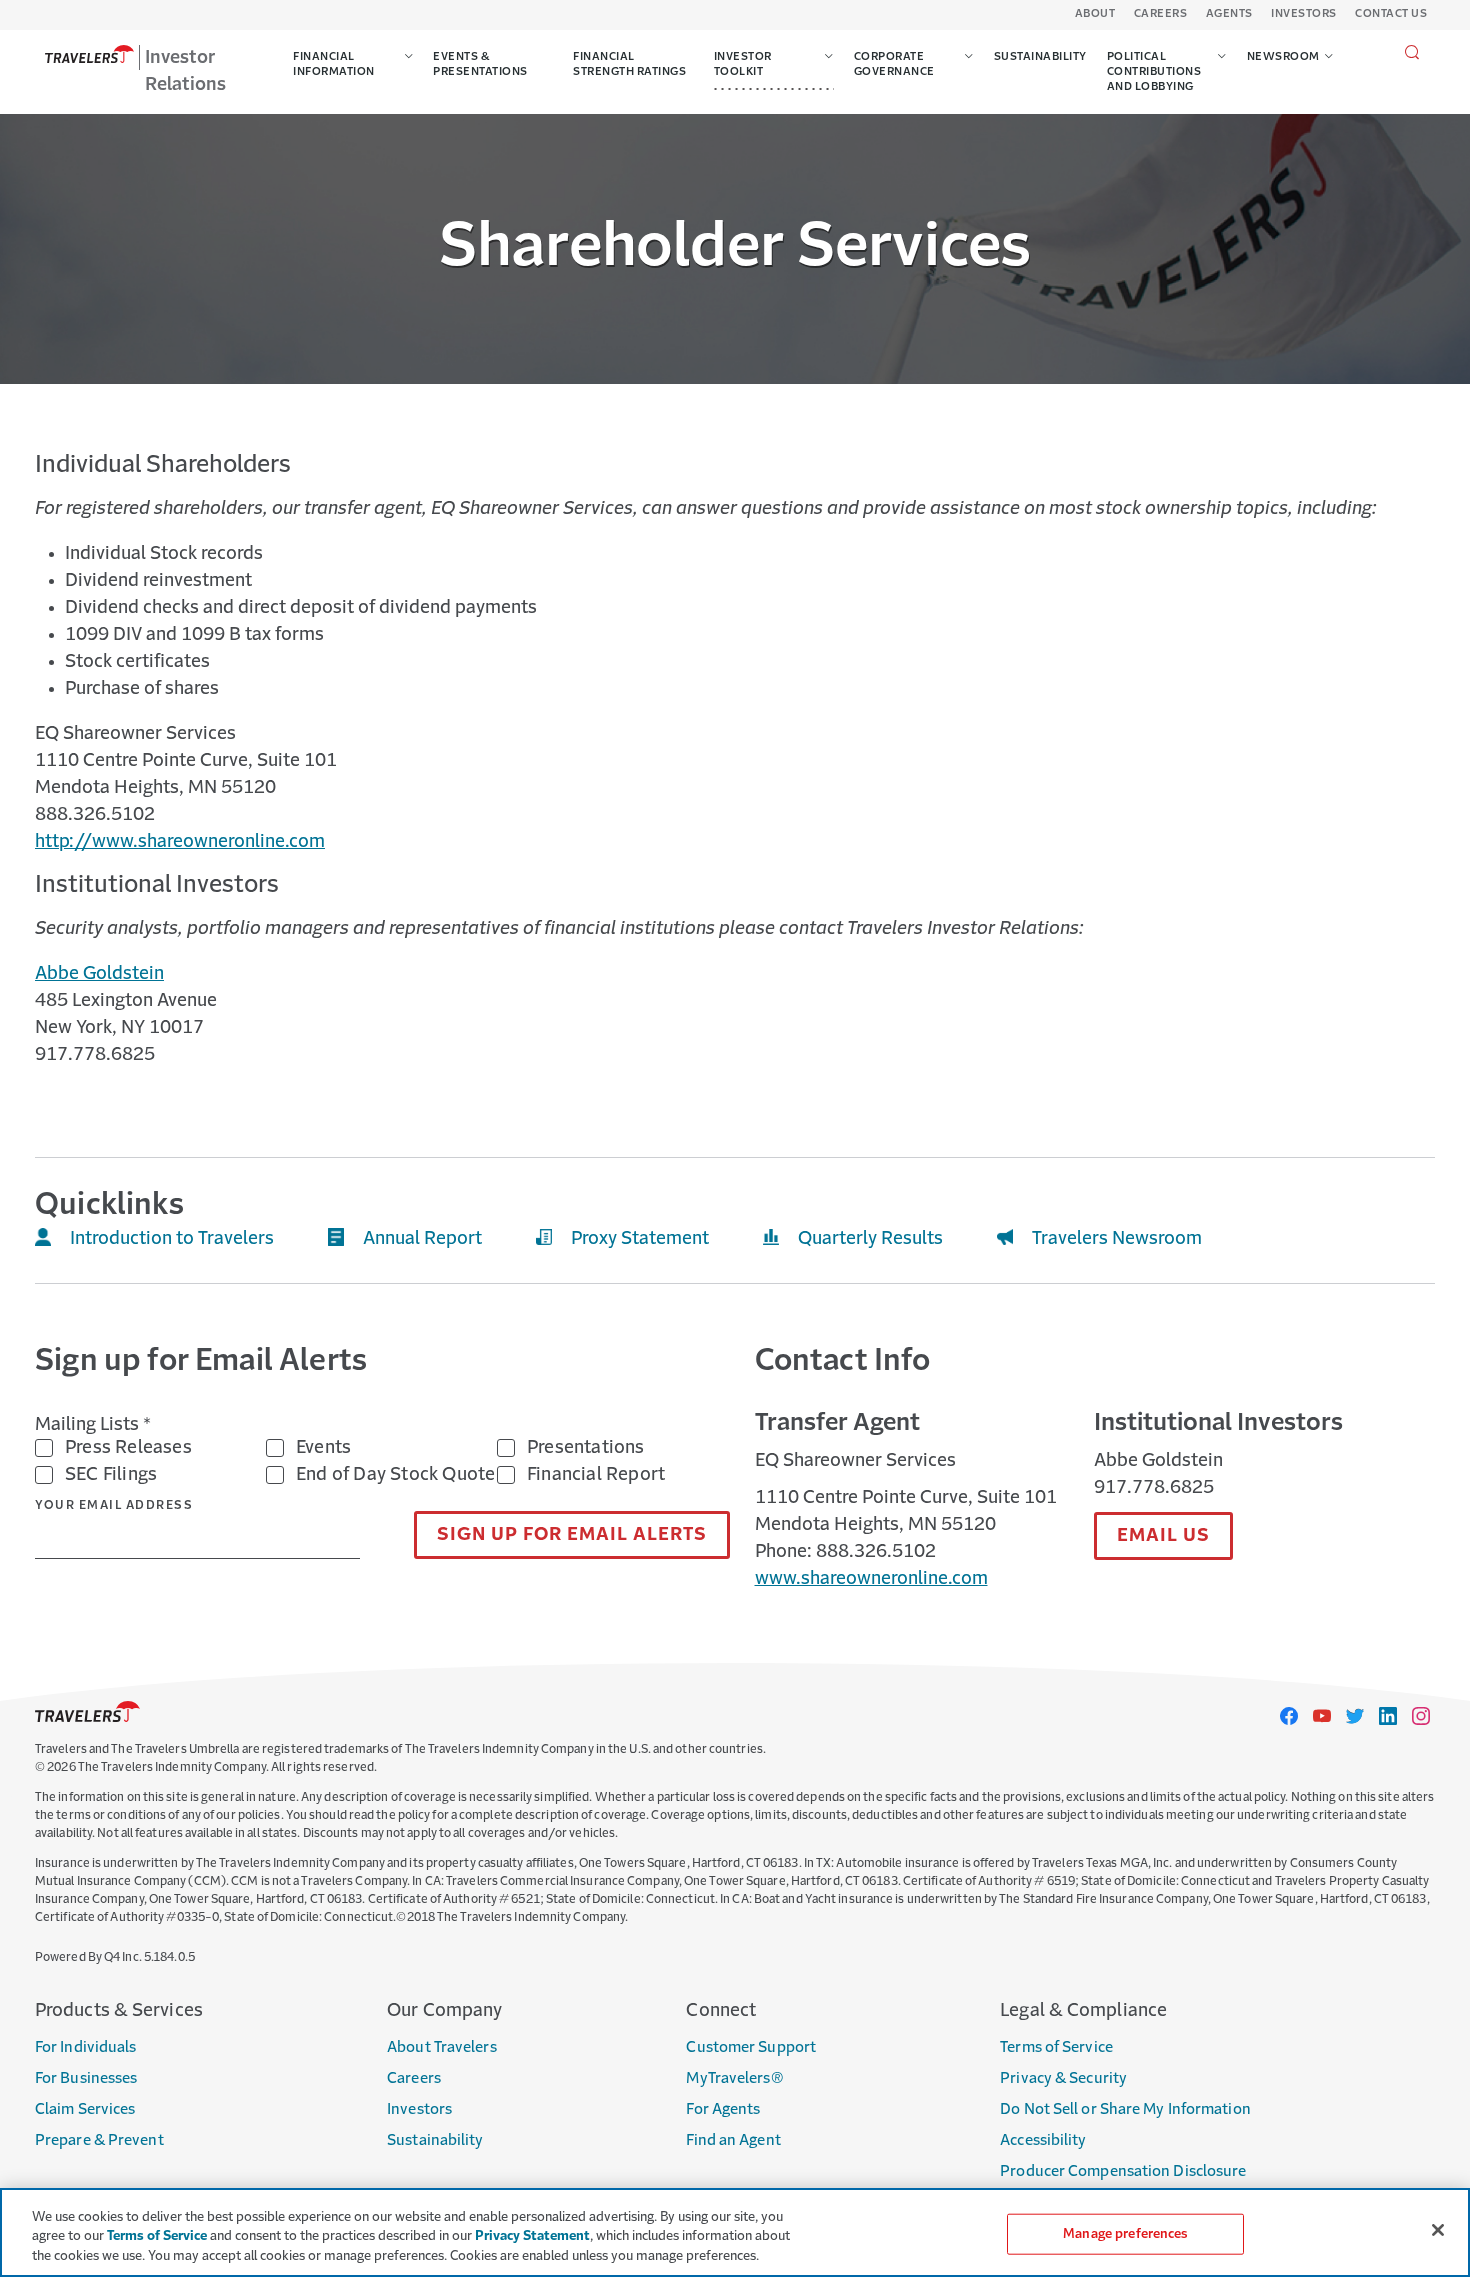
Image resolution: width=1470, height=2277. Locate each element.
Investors (1304, 14)
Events (323, 1448)
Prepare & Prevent (99, 2140)
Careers (1161, 14)
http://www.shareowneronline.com (180, 842)
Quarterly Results (870, 1239)
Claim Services (85, 2109)
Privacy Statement (532, 2237)
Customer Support (751, 2047)
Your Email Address (114, 1506)
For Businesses (86, 2078)
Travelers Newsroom (1117, 1239)
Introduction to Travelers (172, 1239)
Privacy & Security (1063, 2078)
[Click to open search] (1412, 53)
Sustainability (435, 2140)
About (1095, 14)
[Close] (1438, 2230)
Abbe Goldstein (99, 974)
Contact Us (1391, 14)
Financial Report (596, 1475)
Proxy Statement (640, 1239)
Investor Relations (185, 71)
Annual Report (422, 1239)
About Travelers (442, 2047)
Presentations (586, 1448)
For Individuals (86, 2047)
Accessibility (1043, 2140)
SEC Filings (111, 1475)
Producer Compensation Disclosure (1123, 2171)
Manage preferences (1125, 2233)
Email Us (1163, 1536)
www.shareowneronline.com (871, 1579)
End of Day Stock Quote (395, 1475)
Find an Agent (733, 2140)
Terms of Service (1056, 2047)
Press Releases (128, 1448)
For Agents (723, 2109)
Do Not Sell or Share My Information (1125, 2109)
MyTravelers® (734, 2078)
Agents (1229, 14)
